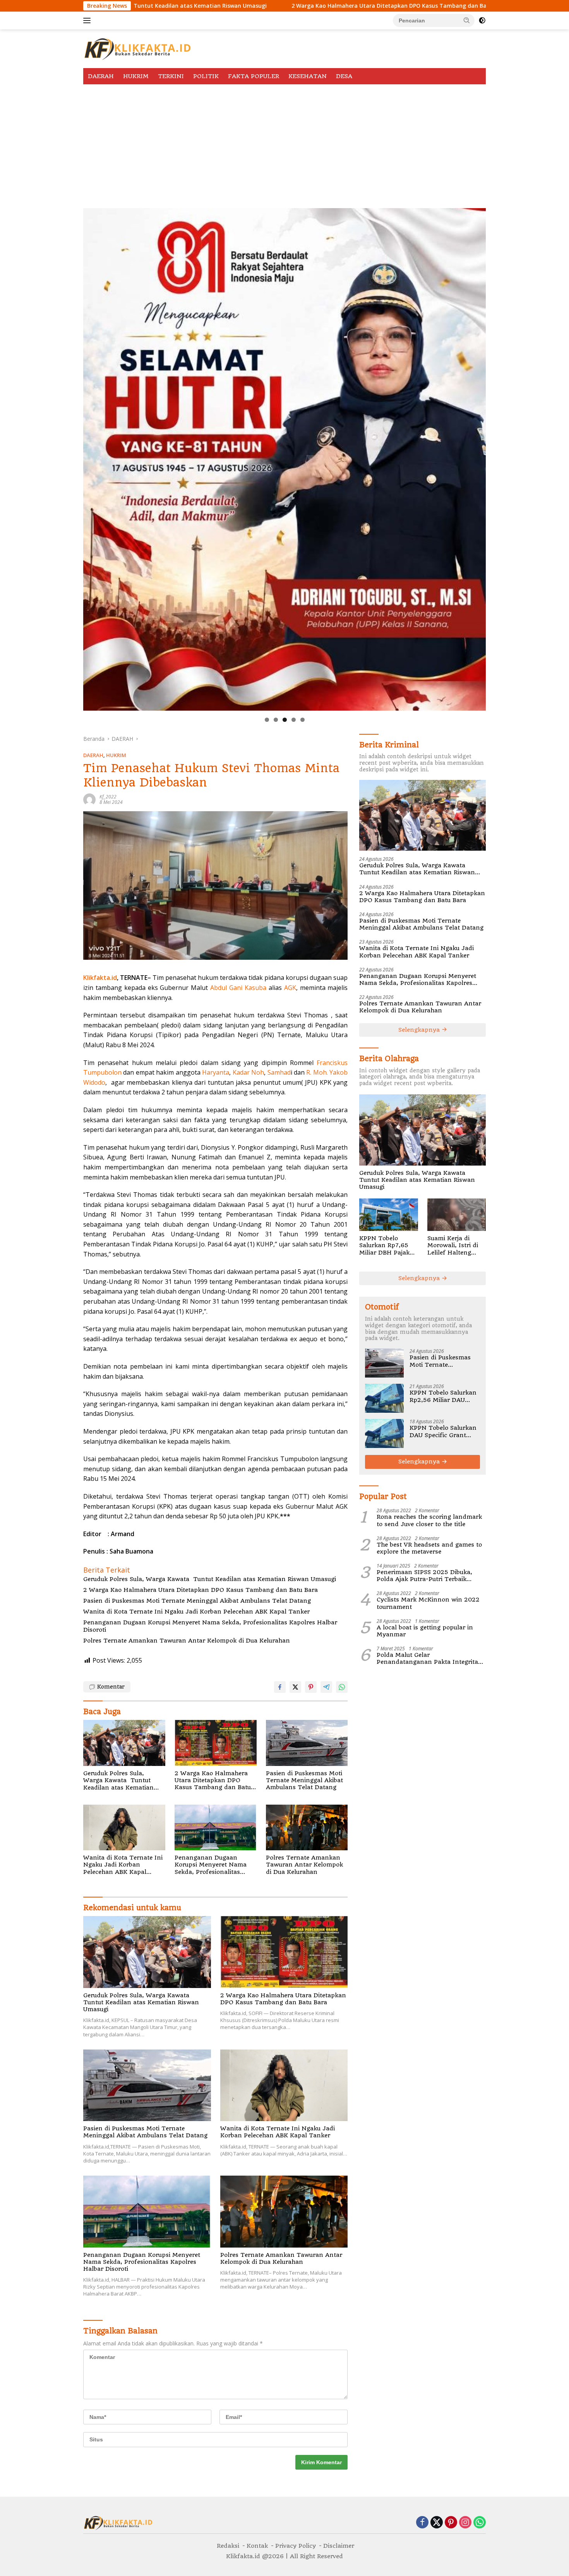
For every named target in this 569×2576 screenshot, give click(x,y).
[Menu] (88, 21)
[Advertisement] (284, 142)
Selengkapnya (420, 1030)
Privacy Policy (296, 2546)
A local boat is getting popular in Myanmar (425, 1631)
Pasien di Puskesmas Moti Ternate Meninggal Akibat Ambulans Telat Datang (198, 1601)
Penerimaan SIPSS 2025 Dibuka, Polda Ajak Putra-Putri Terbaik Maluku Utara (424, 1576)
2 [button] (276, 720)
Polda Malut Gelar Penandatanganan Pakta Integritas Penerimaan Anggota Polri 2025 (429, 1658)
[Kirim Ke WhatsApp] (342, 1687)
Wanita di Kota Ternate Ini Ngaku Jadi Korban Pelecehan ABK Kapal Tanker (196, 1612)
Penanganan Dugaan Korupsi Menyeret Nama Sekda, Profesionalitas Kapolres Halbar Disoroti (210, 1626)
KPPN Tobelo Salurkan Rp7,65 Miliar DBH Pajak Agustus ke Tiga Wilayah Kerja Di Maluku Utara (384, 1245)
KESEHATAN (308, 76)
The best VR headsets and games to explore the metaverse (429, 1548)
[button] (467, 20)
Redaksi (228, 2546)
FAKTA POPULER (254, 76)
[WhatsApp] (480, 2523)
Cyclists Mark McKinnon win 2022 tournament (428, 1603)
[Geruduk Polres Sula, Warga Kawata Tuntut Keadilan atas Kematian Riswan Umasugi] (124, 1743)
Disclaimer (339, 2546)
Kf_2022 (108, 797)
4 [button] (294, 720)
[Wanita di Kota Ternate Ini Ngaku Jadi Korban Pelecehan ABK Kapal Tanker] (124, 1828)
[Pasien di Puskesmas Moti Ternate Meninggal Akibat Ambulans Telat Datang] (307, 1743)
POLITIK (206, 76)
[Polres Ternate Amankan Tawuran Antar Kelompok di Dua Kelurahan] (307, 1828)
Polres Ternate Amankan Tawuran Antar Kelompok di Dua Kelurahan (187, 1641)
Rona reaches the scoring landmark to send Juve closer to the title (429, 1520)
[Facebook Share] (280, 1687)
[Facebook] (422, 2523)
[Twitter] (437, 2523)
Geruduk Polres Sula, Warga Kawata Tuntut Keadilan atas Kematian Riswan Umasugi (210, 1579)
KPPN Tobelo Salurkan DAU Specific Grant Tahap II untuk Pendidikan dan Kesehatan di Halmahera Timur (443, 1431)
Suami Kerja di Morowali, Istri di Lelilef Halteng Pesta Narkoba (453, 1245)
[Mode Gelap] (482, 21)
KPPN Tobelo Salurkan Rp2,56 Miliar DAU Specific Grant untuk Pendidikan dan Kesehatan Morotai (443, 1396)
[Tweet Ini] (295, 1687)
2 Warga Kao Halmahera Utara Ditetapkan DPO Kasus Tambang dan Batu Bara (217, 6)
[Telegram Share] (326, 1687)
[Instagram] (465, 2523)
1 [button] (267, 720)
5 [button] (302, 720)
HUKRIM (136, 76)
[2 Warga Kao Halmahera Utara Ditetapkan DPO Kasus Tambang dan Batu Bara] (216, 1743)
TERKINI (171, 76)
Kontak (257, 2546)
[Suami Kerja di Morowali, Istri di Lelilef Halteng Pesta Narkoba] (457, 1215)
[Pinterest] (451, 2523)
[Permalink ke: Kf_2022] (89, 799)
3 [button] (285, 720)
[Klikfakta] (137, 48)
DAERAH (101, 76)
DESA (344, 76)
